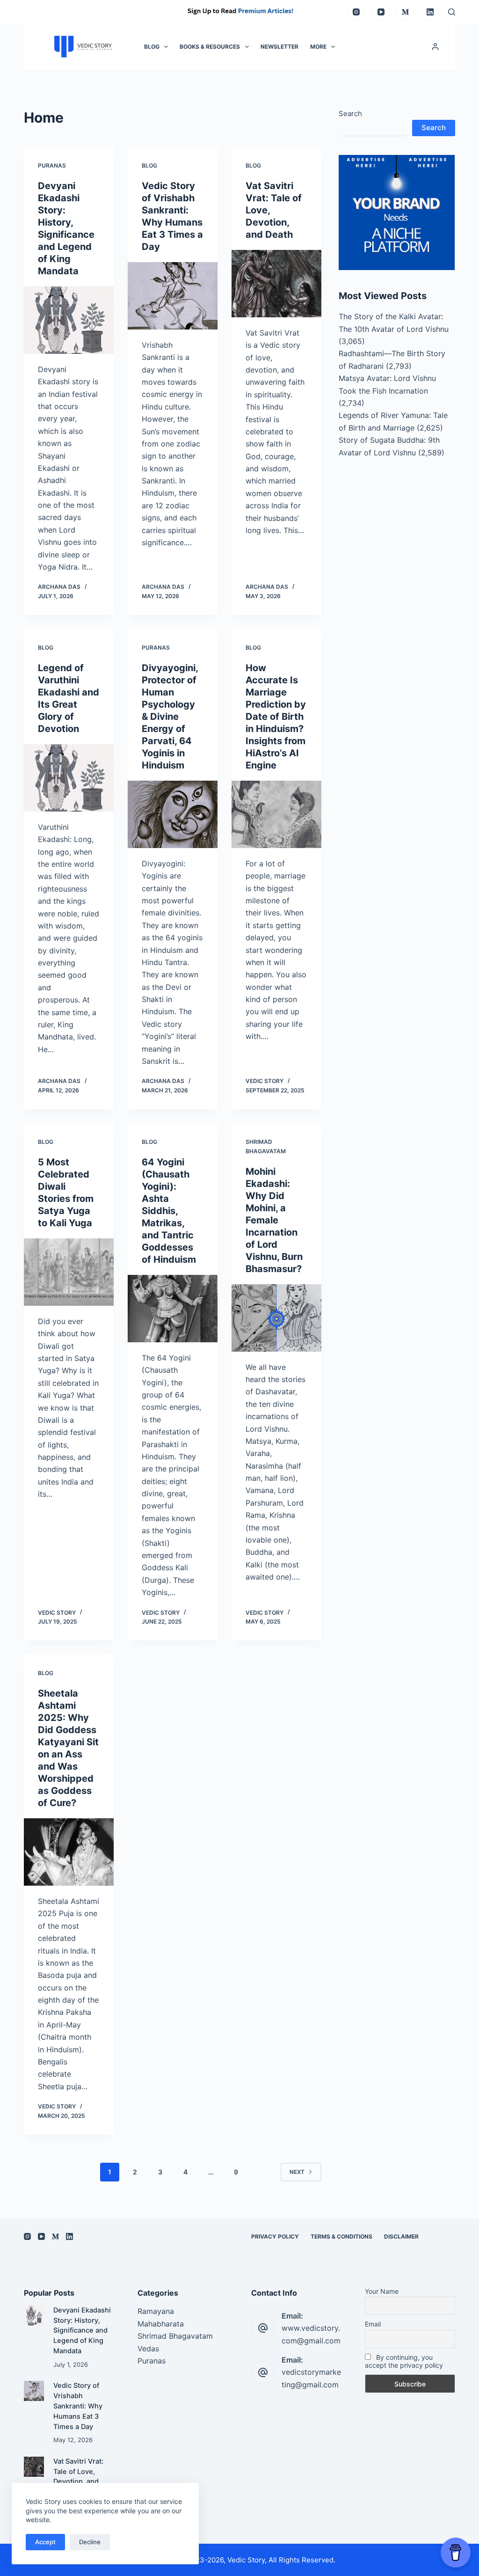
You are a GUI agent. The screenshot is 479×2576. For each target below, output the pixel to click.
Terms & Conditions (341, 2236)
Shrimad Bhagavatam (175, 2336)
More (318, 47)
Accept (45, 2542)
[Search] (452, 12)
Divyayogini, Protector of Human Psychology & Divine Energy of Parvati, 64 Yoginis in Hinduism (170, 717)
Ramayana (156, 2311)
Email (373, 2324)
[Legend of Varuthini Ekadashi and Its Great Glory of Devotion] (69, 778)
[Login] (435, 47)
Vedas (148, 2349)
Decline (90, 2542)
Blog (152, 47)
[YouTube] (381, 12)
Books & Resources (210, 47)
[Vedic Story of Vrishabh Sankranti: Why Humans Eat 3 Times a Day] (173, 296)
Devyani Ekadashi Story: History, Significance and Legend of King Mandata (82, 2331)
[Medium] (406, 12)
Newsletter (279, 47)
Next (297, 2172)
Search (350, 113)
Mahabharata (161, 2324)
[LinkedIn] (430, 12)
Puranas (52, 165)
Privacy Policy (275, 2236)
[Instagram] (356, 12)
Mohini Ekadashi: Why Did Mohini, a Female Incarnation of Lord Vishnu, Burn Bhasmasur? (275, 1220)
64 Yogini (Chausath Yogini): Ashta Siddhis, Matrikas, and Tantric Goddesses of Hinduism (169, 1211)
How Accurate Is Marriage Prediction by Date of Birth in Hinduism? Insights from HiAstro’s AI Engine (276, 717)
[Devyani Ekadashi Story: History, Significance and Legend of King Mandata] (69, 320)
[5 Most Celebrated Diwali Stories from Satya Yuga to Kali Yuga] (69, 1272)
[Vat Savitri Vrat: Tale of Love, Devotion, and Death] (276, 284)
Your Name (382, 2291)
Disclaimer (401, 2236)
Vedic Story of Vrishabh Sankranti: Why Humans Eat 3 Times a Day (78, 2406)
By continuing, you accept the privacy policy (404, 2361)
